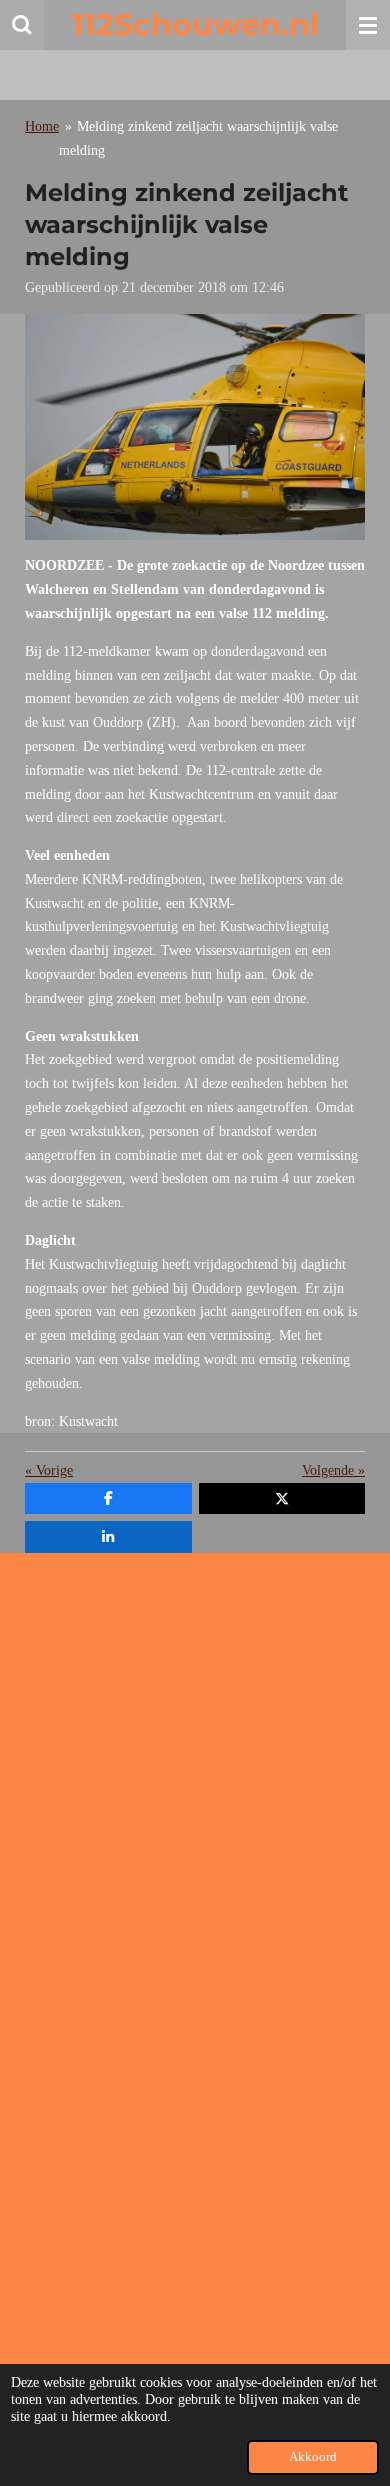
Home (42, 126)
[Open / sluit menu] (368, 25)
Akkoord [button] (313, 2457)
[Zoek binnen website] (22, 25)
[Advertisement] (195, 1763)
